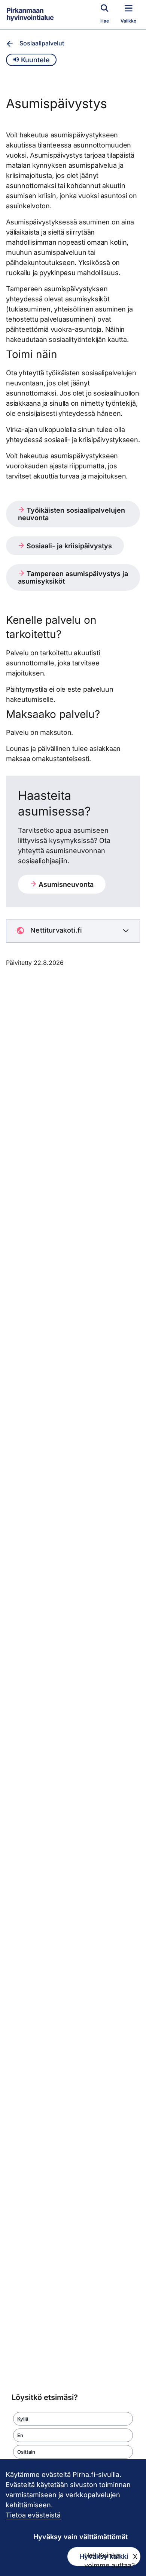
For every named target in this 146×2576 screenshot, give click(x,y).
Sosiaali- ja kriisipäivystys (68, 546)
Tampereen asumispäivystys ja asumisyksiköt (73, 577)
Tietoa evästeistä (33, 2515)
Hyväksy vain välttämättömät (80, 2537)
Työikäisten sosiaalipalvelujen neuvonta (72, 514)
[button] (73, 2419)
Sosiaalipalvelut (42, 43)
